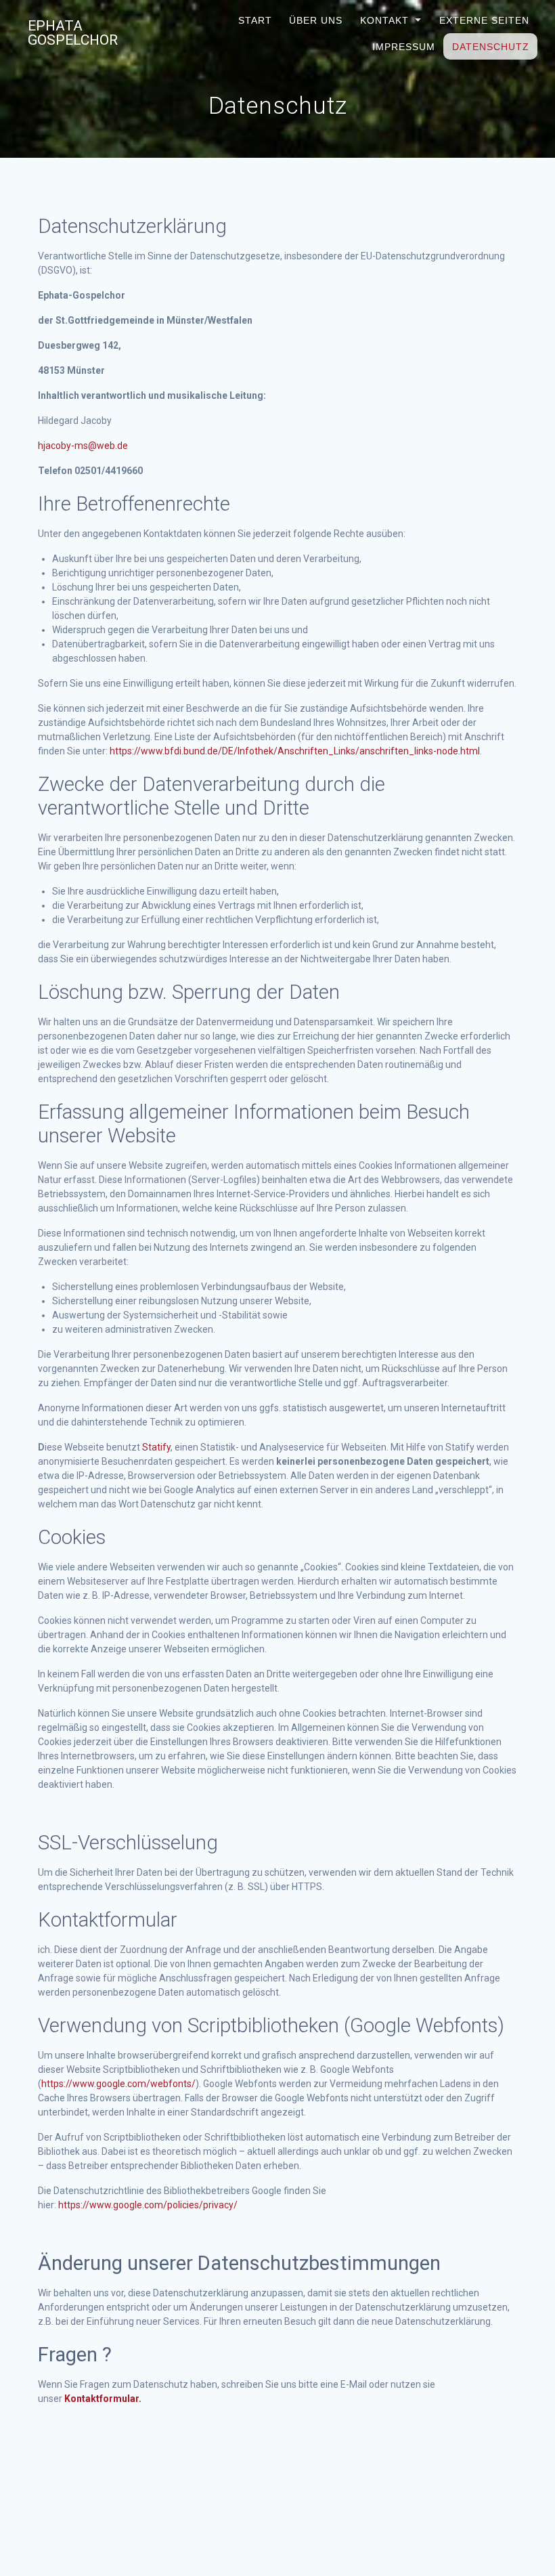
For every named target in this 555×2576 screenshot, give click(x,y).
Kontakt (384, 20)
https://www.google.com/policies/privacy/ (148, 2205)
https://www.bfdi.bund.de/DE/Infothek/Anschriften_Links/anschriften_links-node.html (295, 751)
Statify (156, 1447)
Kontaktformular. (103, 2399)
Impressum (403, 47)
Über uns (316, 20)
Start (255, 20)
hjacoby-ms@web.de (83, 446)
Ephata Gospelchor (73, 33)
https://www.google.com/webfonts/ (118, 2084)
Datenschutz (490, 47)
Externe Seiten (484, 20)
